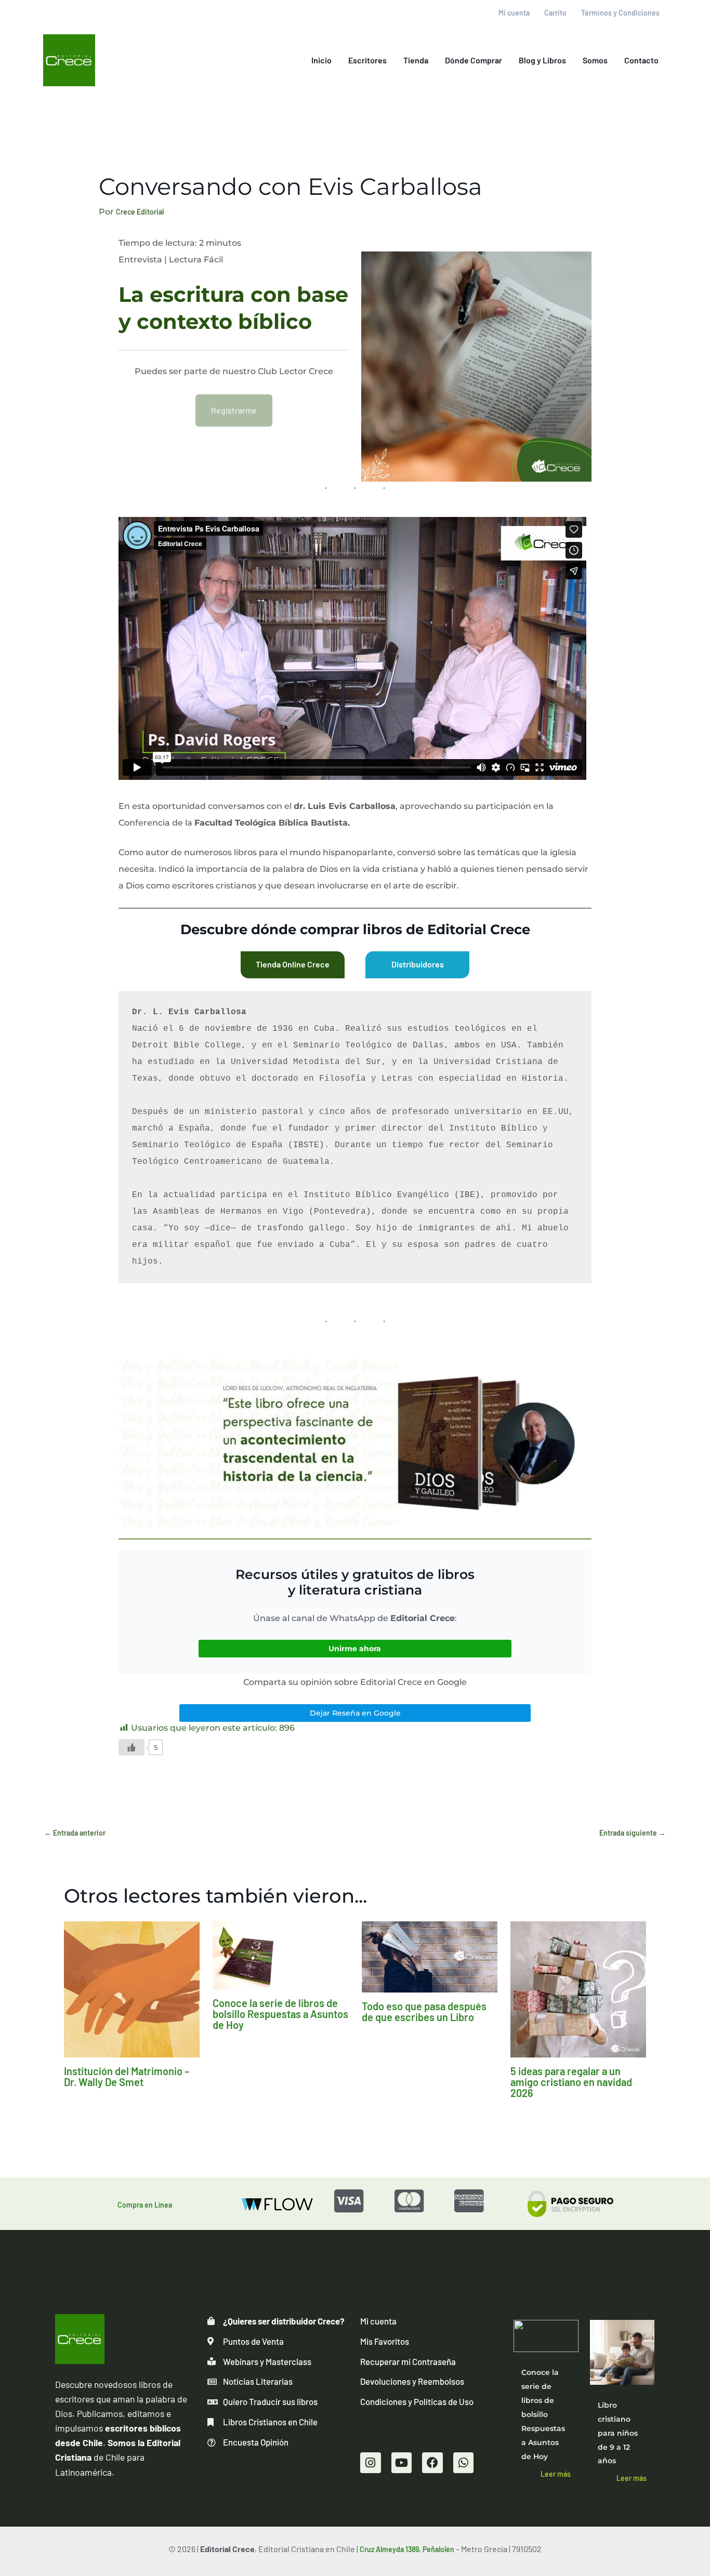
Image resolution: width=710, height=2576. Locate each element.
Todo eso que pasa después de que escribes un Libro (424, 2011)
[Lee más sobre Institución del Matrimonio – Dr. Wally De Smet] (132, 1989)
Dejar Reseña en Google (355, 1713)
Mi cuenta (514, 13)
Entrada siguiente (633, 1833)
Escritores (367, 60)
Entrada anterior (75, 1833)
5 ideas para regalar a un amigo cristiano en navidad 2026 (571, 2082)
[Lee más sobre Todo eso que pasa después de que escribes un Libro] (430, 1956)
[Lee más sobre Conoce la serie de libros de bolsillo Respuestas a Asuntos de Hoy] (280, 1954)
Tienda (416, 60)
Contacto (641, 60)
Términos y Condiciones (620, 13)
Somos (595, 60)
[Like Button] (132, 1747)
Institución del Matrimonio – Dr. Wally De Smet (127, 2076)
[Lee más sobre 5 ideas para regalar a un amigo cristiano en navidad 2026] (578, 1989)
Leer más (556, 2474)
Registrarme (234, 410)
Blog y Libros (542, 60)
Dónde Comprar (474, 60)
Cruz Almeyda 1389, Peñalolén (407, 2549)
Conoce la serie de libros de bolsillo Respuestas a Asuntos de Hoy (280, 2014)
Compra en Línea (145, 2205)
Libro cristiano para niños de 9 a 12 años (618, 2433)
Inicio (321, 60)
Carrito (555, 13)
